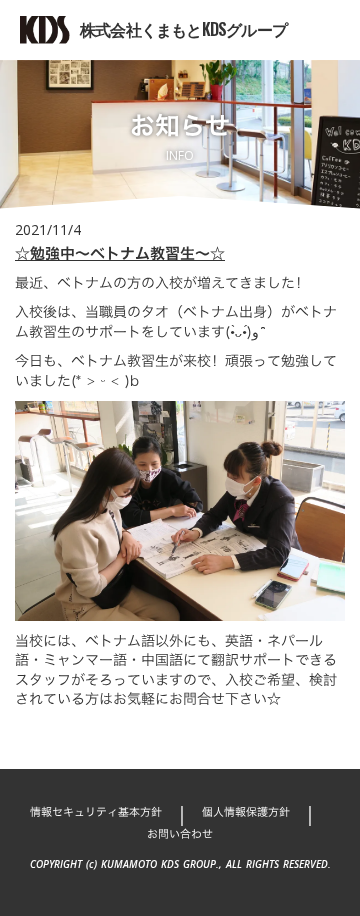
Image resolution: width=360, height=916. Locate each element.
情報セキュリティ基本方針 (96, 812)
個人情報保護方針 (246, 812)
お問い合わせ (180, 834)
